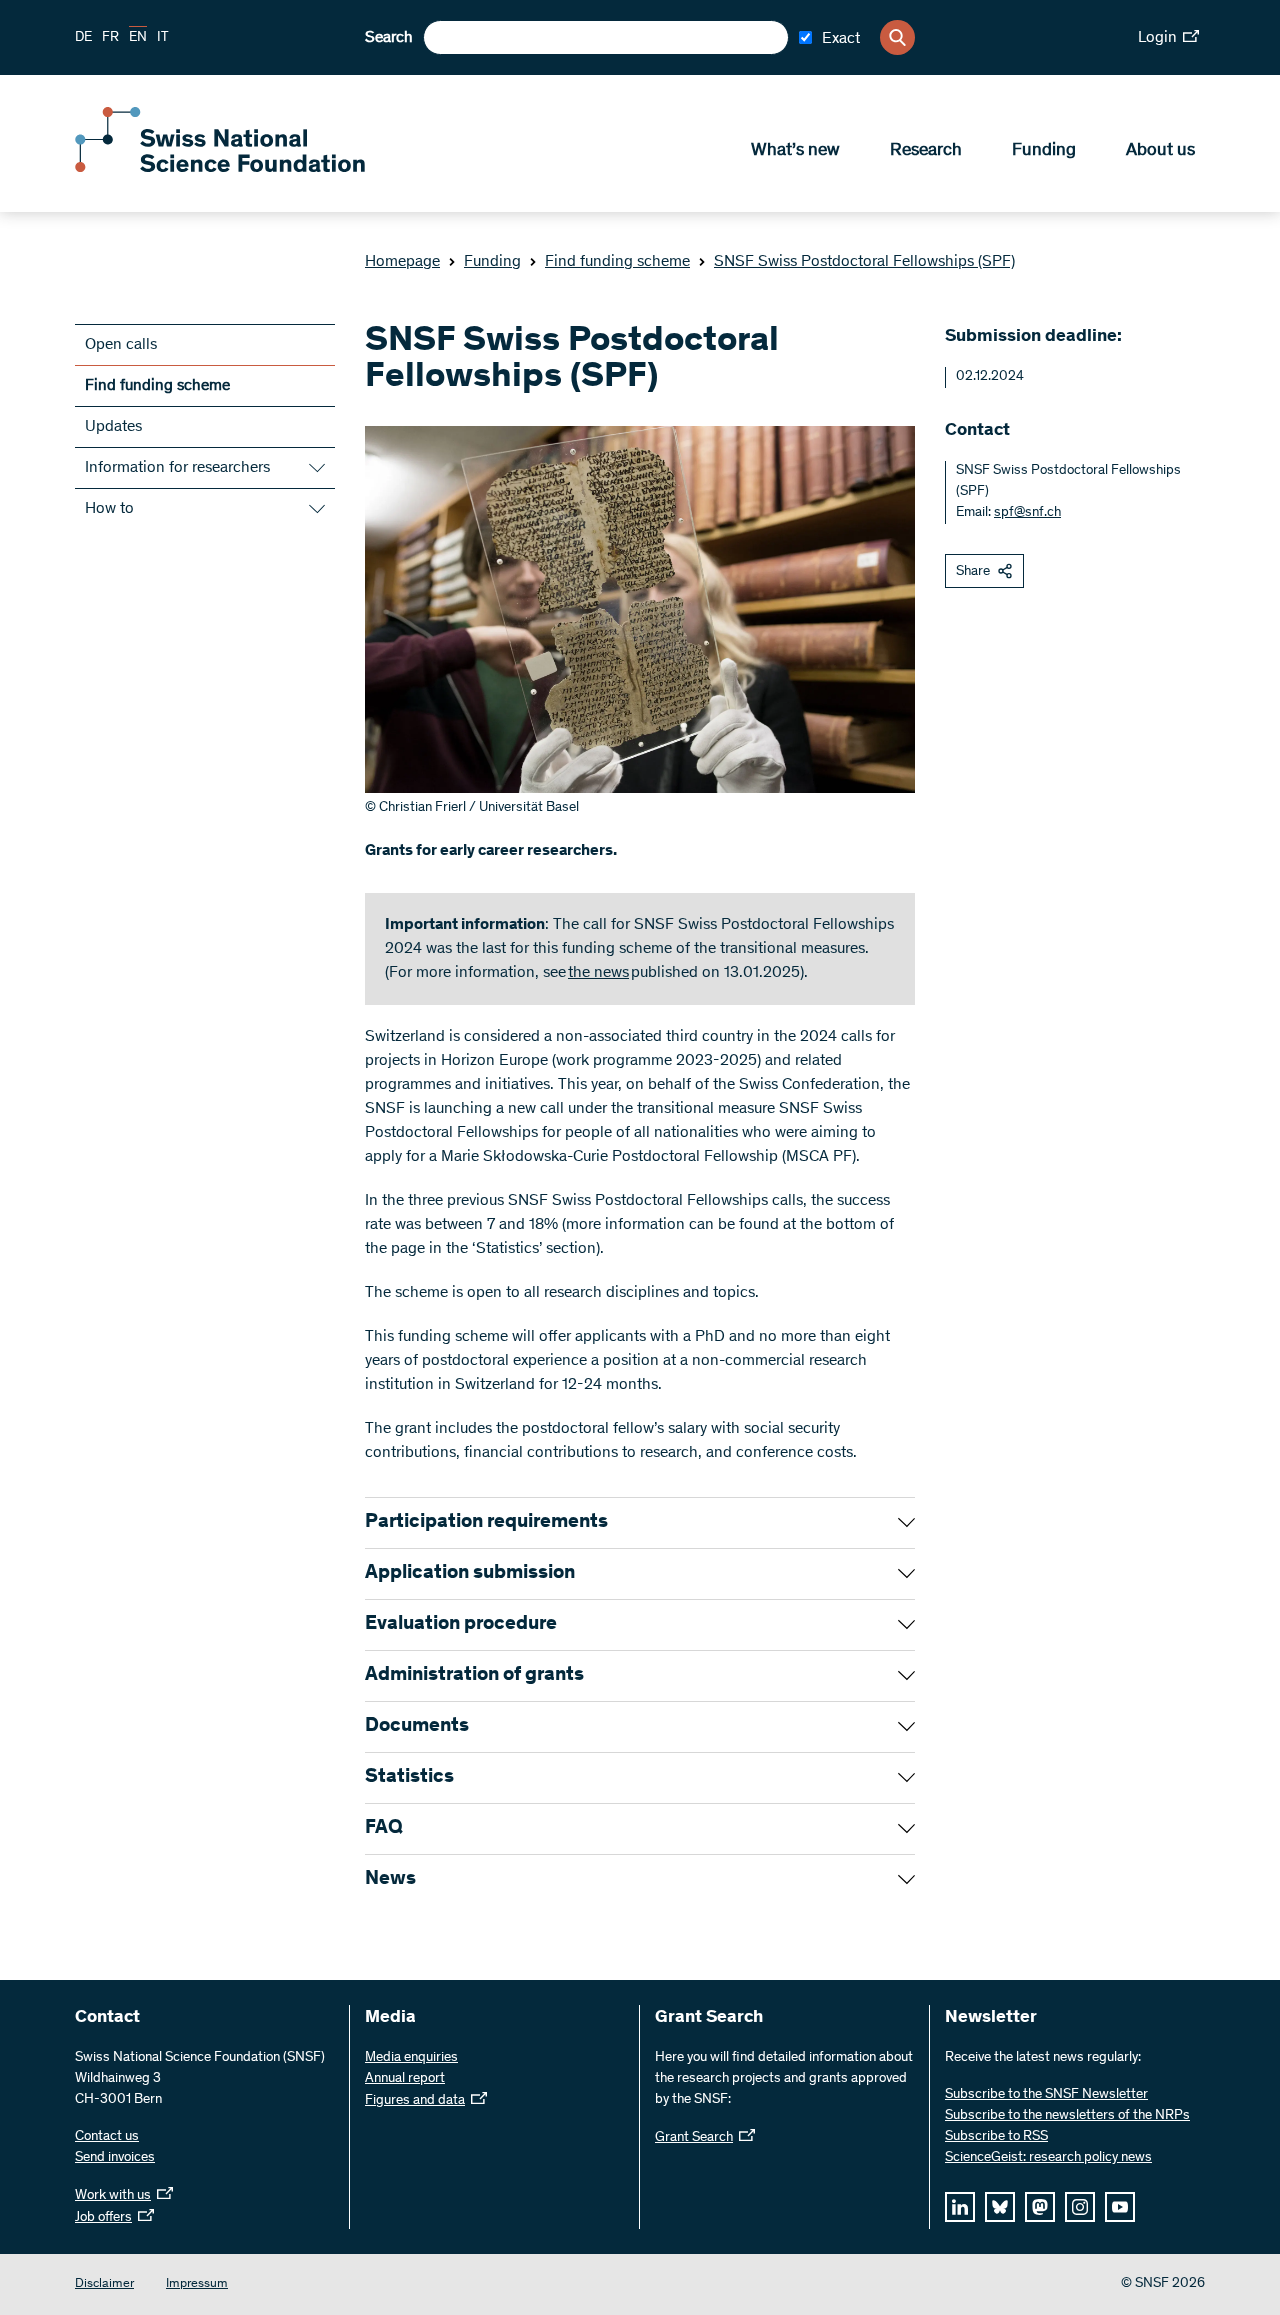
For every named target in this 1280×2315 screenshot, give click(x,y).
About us (1160, 151)
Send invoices (115, 2158)
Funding (1044, 151)
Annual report (405, 2079)
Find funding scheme (617, 262)
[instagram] (1080, 2207)
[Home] (220, 168)
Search (389, 38)
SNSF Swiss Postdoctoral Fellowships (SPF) (864, 262)
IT (163, 38)
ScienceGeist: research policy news (1048, 2158)
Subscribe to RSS (996, 2137)
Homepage (402, 262)
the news (598, 973)
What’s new (795, 151)
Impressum (197, 2284)
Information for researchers (177, 468)
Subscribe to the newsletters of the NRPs (1067, 2116)
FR (110, 38)
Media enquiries (411, 2058)
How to (109, 509)
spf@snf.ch (1027, 513)
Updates (113, 427)
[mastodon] (1040, 2207)
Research (926, 151)
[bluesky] (1000, 2207)
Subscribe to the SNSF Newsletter (1046, 2095)
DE (83, 38)
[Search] (897, 37)
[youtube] (1120, 2207)
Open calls (121, 345)
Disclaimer (104, 2284)
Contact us (107, 2137)
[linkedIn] (960, 2207)
